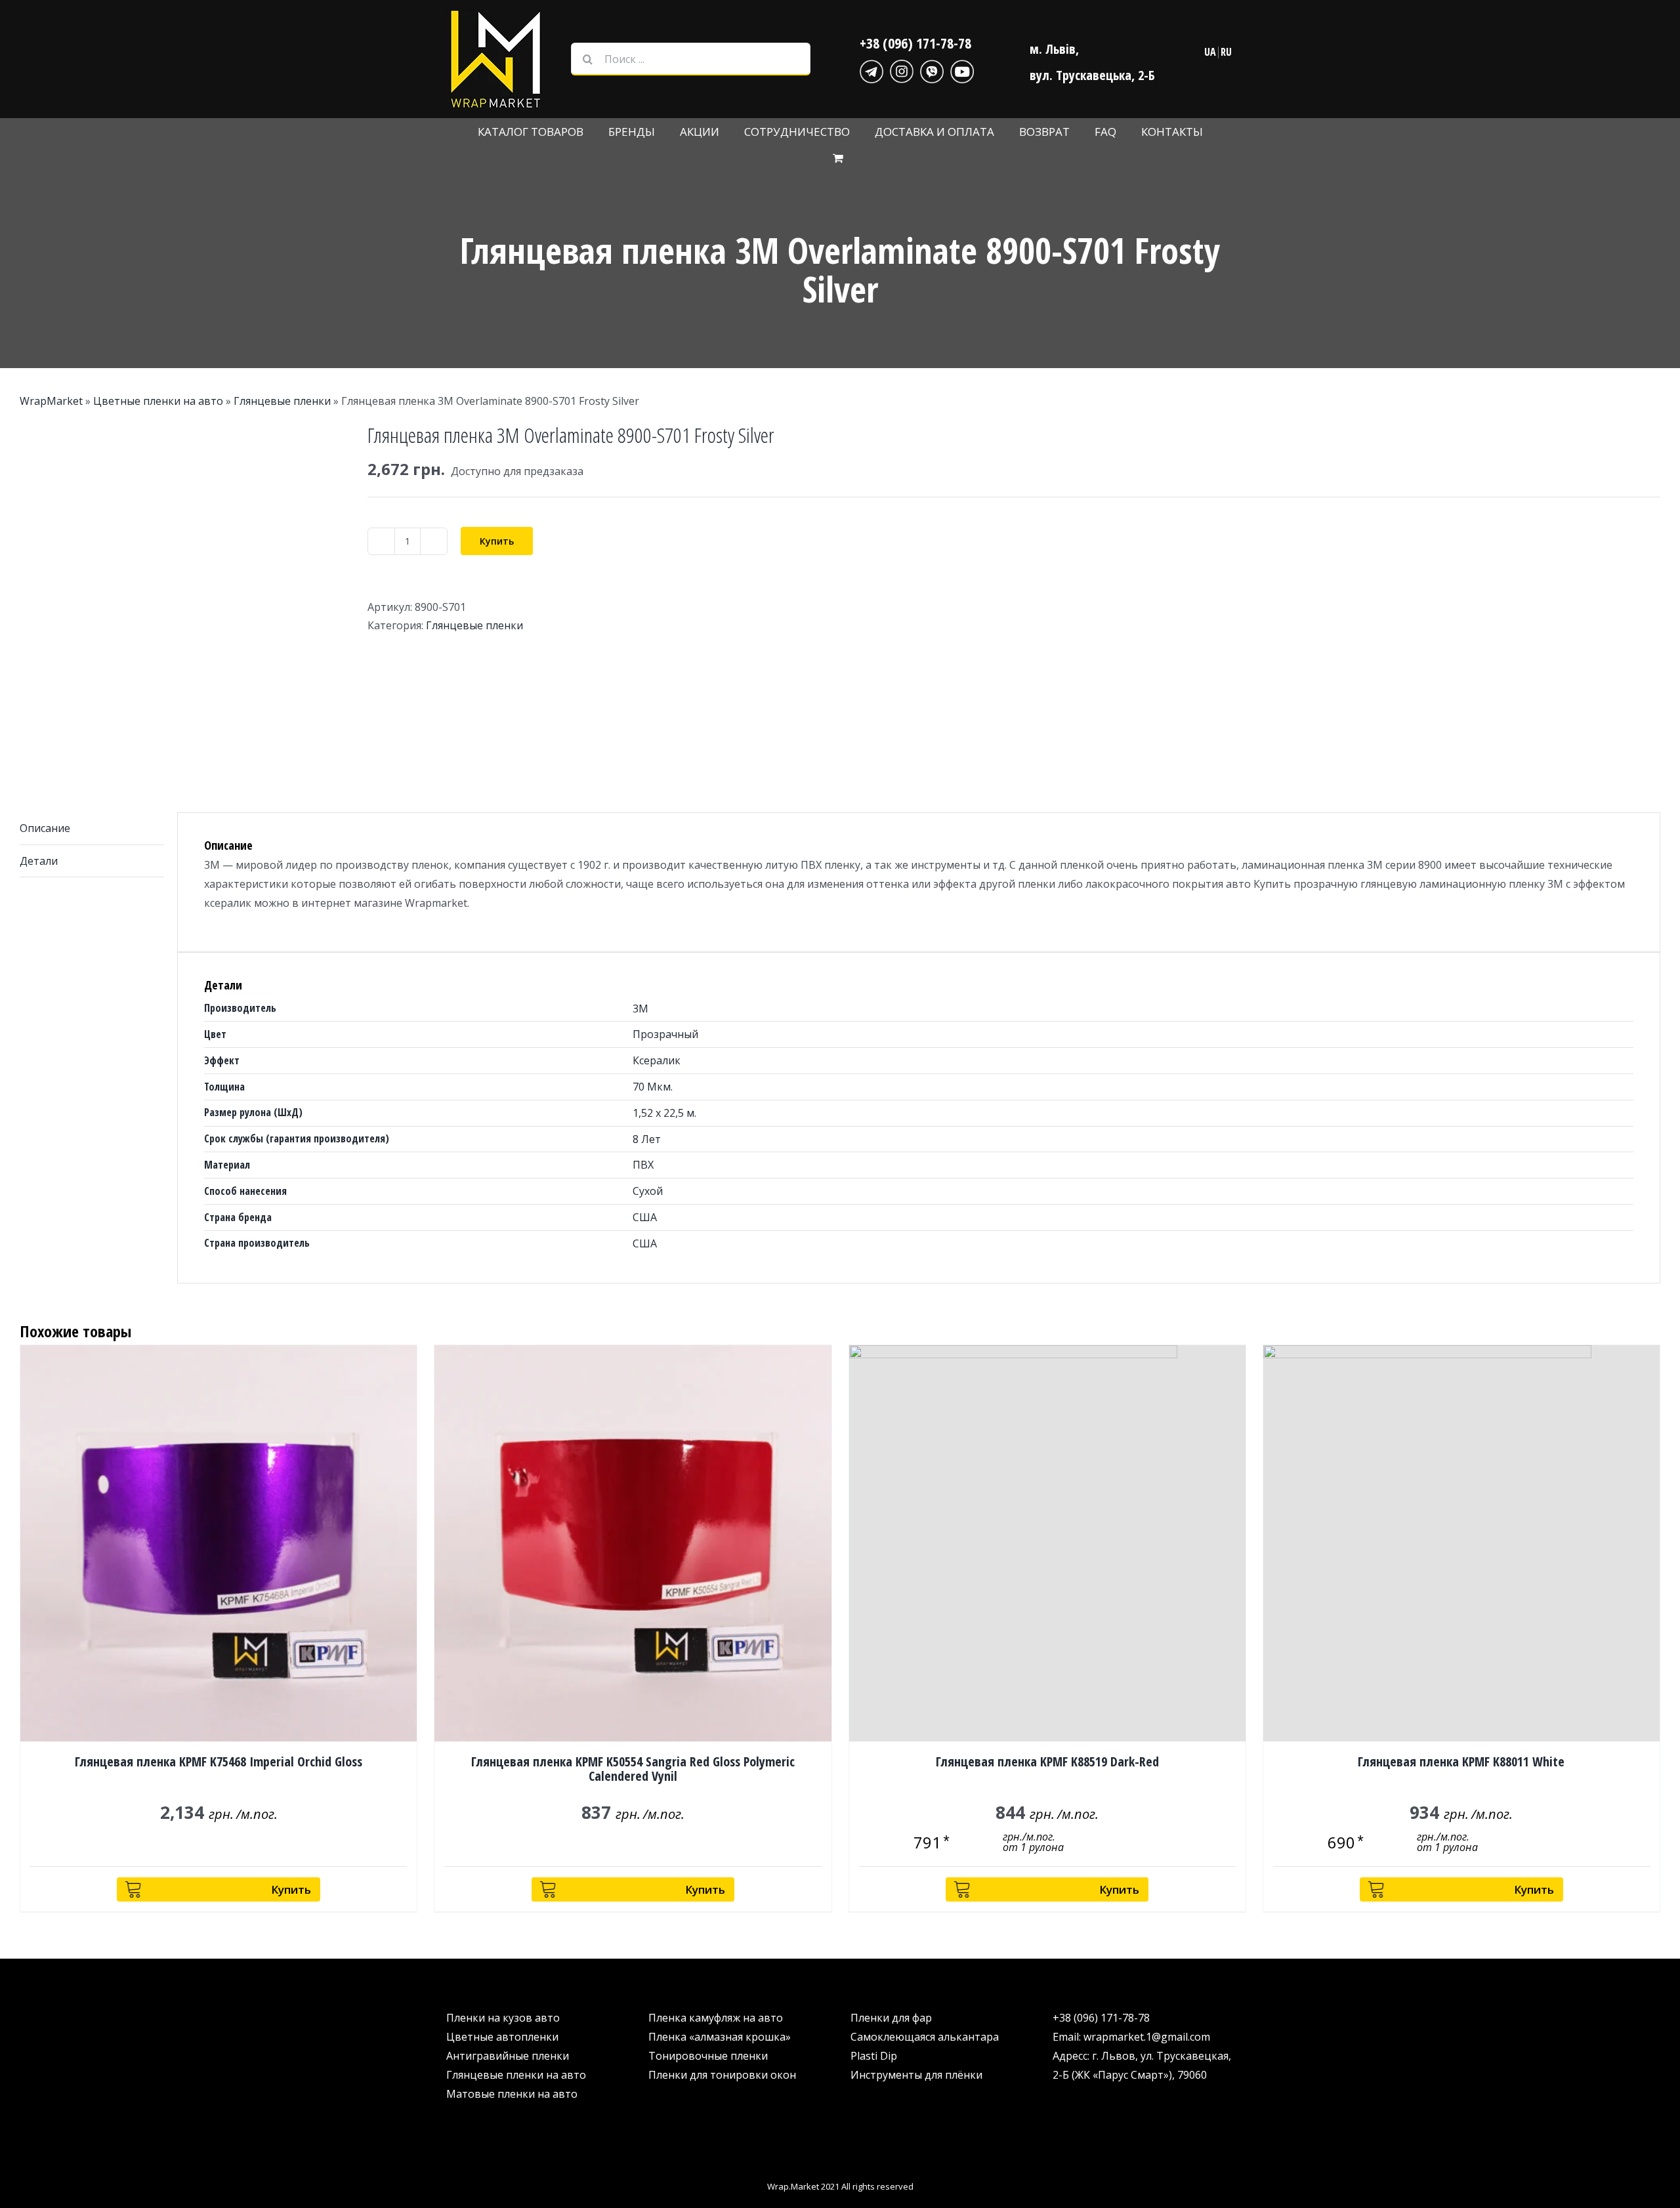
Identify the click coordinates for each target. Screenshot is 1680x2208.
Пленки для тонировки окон (722, 2075)
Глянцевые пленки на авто (516, 2075)
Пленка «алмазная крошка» (720, 2037)
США (645, 1217)
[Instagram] (902, 70)
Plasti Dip (874, 2056)
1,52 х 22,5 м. (664, 1113)
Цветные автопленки (502, 2037)
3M (640, 1009)
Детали (39, 861)
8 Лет (647, 1139)
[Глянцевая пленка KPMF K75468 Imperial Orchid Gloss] (219, 1543)
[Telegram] (871, 70)
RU (1226, 52)
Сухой (648, 1191)
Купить (497, 541)
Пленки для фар (891, 2018)
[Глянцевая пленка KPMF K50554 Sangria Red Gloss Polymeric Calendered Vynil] (633, 1543)
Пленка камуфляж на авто (716, 2018)
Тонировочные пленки (708, 2056)
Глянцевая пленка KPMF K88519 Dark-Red (1047, 1761)
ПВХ (643, 1165)
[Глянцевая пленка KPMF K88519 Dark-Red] (1047, 1543)
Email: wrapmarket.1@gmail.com (1131, 2037)
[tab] (92, 829)
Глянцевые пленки (282, 401)
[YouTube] (962, 70)
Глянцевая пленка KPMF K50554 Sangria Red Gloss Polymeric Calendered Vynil (633, 1769)
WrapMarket (51, 401)
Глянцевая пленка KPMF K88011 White (1461, 1761)
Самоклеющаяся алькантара (925, 2037)
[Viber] (932, 70)
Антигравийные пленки (508, 2056)
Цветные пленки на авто (158, 401)
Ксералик (657, 1060)
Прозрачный (665, 1034)
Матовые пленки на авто (512, 2094)
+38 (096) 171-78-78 (915, 43)
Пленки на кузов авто (503, 2018)
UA (1210, 52)
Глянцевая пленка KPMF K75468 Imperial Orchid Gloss (219, 1761)
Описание (45, 828)
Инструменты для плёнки (916, 2075)
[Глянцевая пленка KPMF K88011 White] (1461, 1543)
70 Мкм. (653, 1087)
